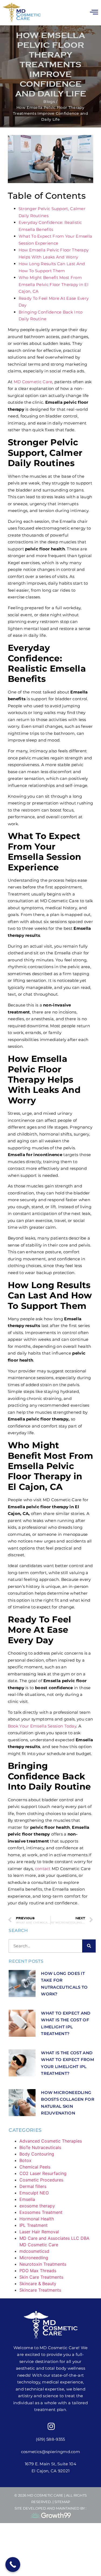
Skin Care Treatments (41, 2277)
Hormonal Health (37, 2219)
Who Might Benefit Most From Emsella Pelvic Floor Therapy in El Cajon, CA (53, 284)
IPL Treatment (34, 2225)
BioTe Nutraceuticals (40, 2147)
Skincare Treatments (40, 2290)
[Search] (89, 1946)
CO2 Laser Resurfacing (43, 2173)
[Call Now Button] (13, 2565)
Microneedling (34, 2258)
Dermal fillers (33, 2186)
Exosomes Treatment (41, 2212)
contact (43, 1869)
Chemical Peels (35, 2167)
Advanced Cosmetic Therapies (51, 2141)
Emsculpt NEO (34, 2193)
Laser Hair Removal (39, 2232)
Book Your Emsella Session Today (42, 1726)
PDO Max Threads (38, 2271)
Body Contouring (37, 2154)
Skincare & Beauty (38, 2284)
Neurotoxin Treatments (43, 2264)
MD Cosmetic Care (33, 382)
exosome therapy (37, 2206)
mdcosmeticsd (34, 2251)
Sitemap (62, 2502)
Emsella (27, 2199)
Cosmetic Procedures (41, 2180)
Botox (25, 2160)
